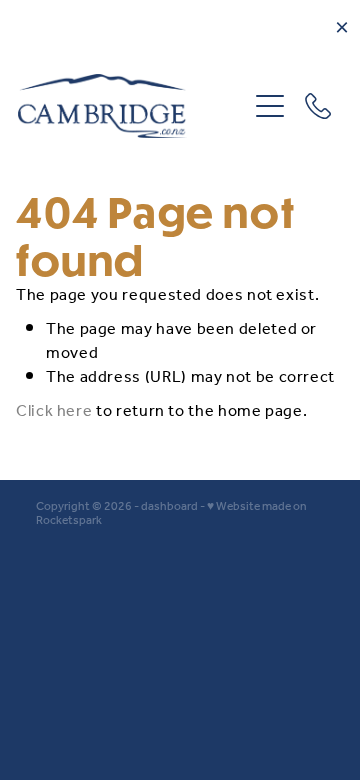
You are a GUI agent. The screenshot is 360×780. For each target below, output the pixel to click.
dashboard (169, 506)
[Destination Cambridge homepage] (132, 106)
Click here (54, 411)
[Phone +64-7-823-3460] (318, 106)
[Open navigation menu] (270, 106)
